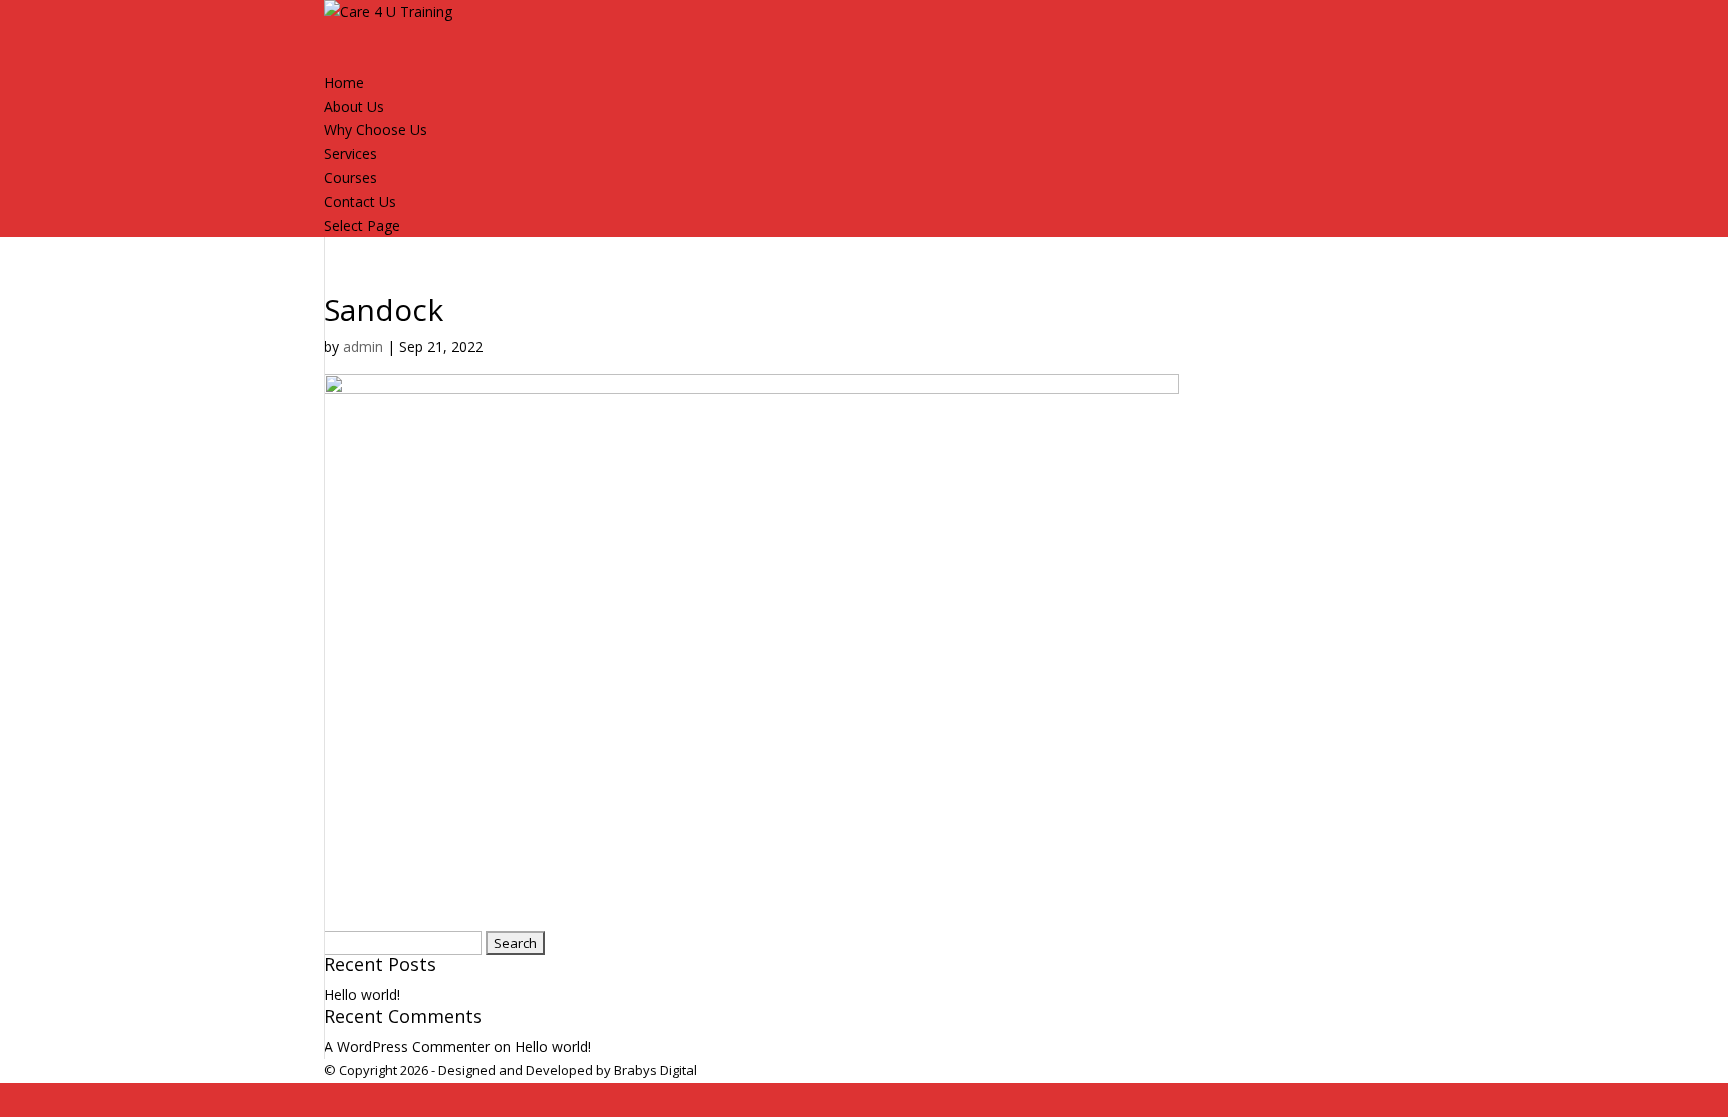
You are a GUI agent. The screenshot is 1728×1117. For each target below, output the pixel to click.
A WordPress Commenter (407, 1046)
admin (363, 346)
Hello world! (362, 994)
